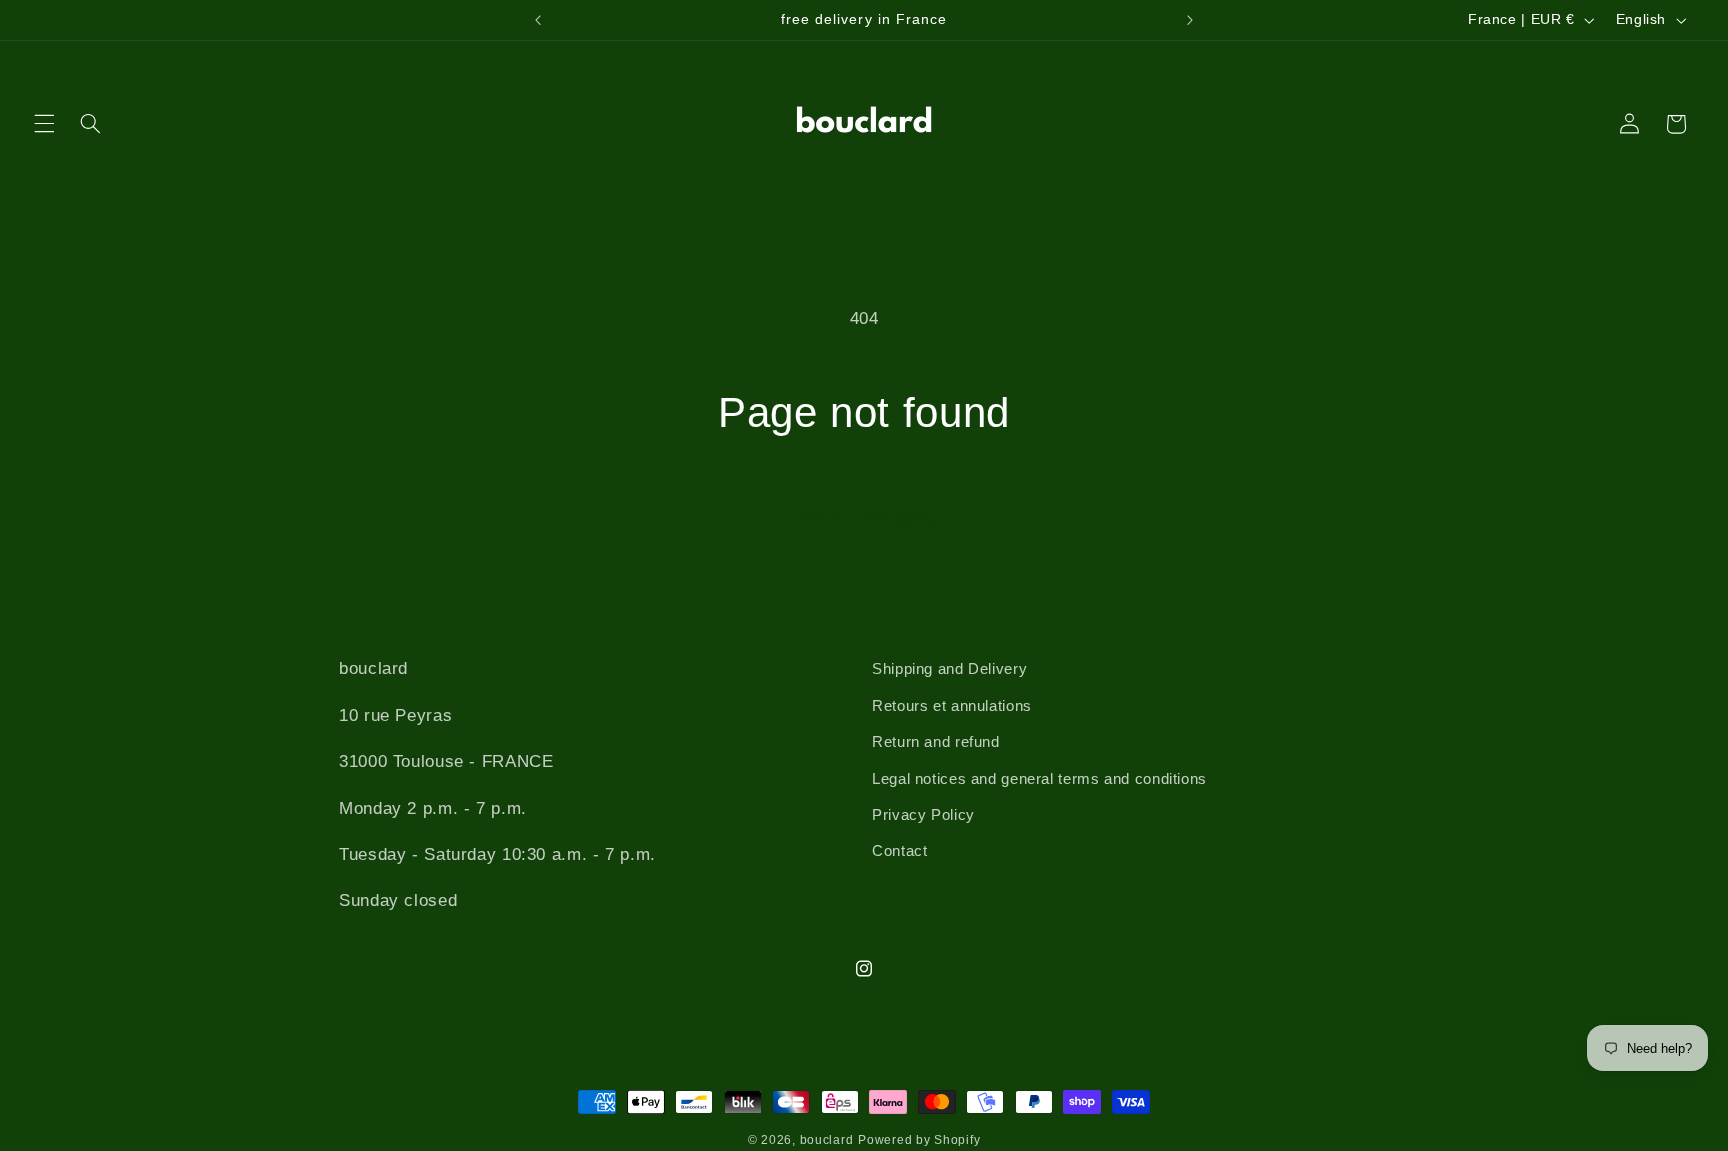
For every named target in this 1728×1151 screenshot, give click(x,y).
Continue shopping (864, 518)
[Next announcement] (1190, 20)
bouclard (827, 1140)
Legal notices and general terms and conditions (1039, 779)
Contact (899, 851)
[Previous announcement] (538, 20)
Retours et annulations (952, 706)
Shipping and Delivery (949, 669)
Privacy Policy (923, 815)
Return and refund (936, 742)
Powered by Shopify (919, 1140)
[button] (44, 124)
